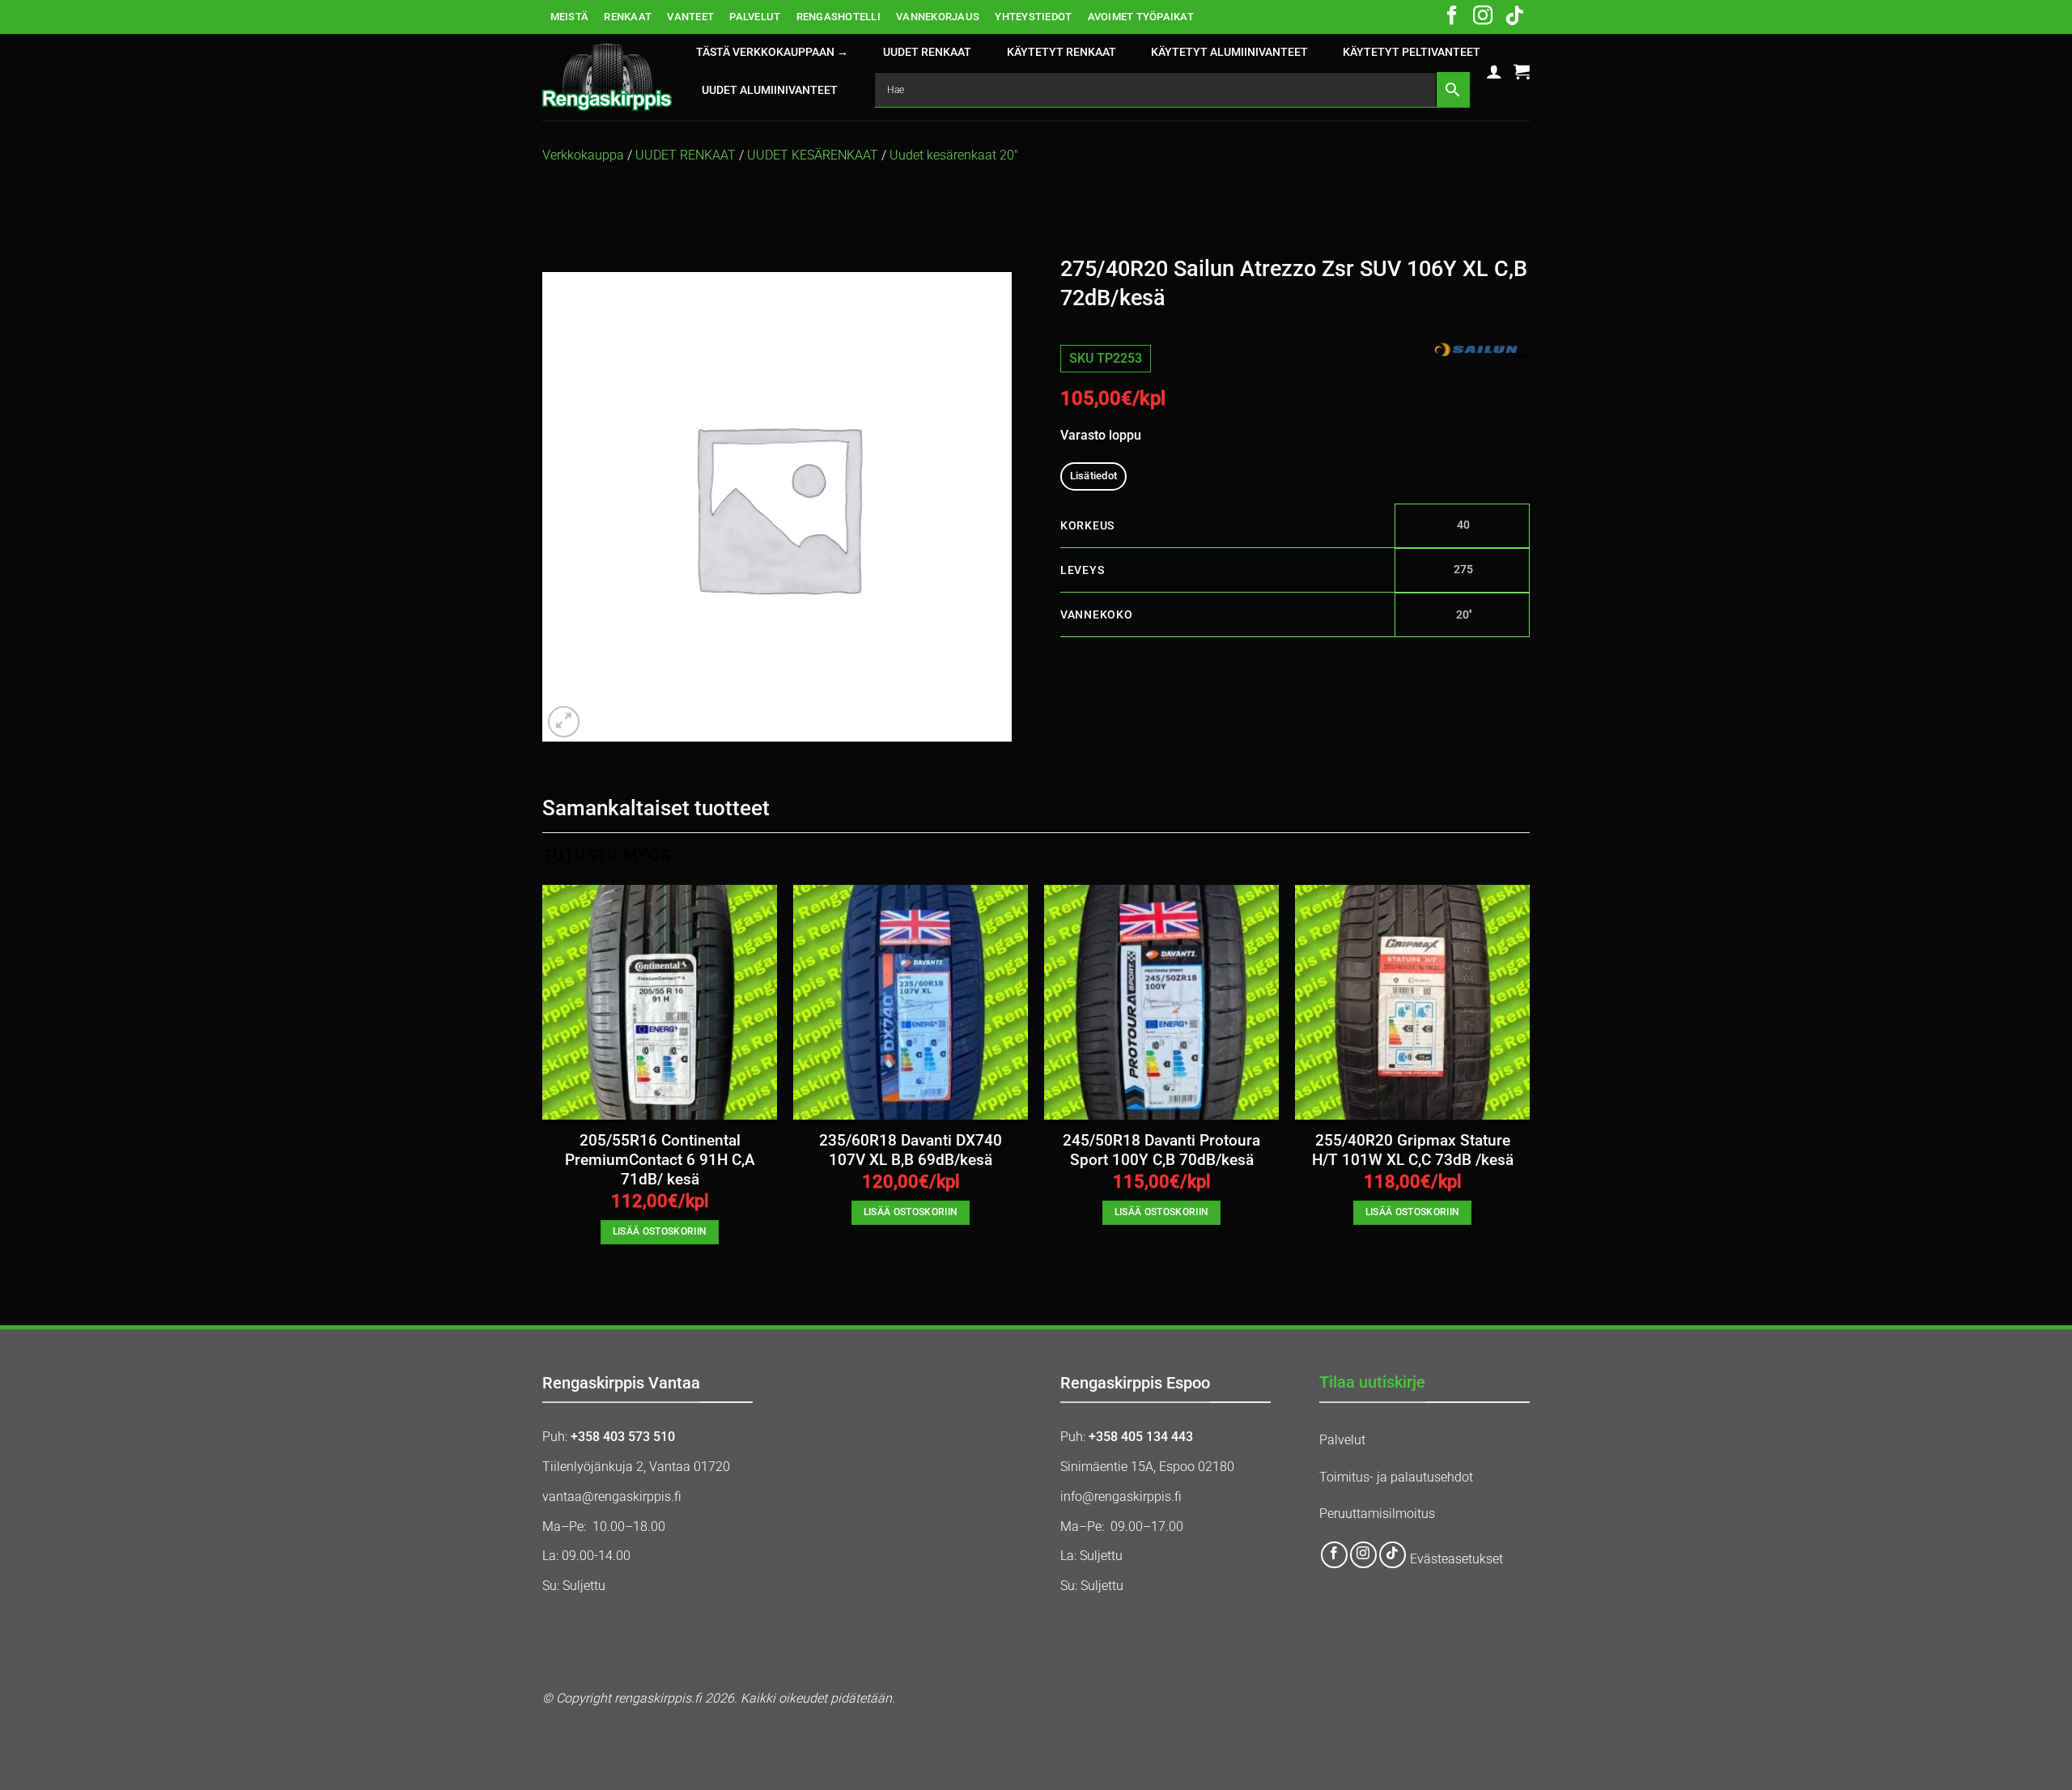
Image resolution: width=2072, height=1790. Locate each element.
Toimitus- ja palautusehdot (1396, 1477)
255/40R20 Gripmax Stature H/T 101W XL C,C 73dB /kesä (1413, 1150)
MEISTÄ (570, 17)
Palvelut (1342, 1440)
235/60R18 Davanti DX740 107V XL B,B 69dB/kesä (911, 1150)
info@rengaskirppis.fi (1121, 1497)
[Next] (1529, 1079)
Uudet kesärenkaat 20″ (954, 155)
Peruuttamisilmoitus (1377, 1514)
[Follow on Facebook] (1452, 17)
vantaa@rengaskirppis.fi (612, 1497)
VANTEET (690, 17)
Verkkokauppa (583, 155)
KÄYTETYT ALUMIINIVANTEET (1229, 52)
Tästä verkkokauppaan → (772, 52)
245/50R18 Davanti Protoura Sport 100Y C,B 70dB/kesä (1161, 1150)
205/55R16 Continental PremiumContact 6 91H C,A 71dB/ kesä (660, 1161)
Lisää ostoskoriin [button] (660, 1231)
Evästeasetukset (1456, 1559)
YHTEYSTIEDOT (1033, 17)
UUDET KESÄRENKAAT (813, 155)
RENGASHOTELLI (839, 17)
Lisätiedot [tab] (1094, 476)
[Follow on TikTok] (1514, 17)
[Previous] (543, 1079)
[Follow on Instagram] (1483, 17)
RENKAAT (628, 17)
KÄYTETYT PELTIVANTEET (1412, 52)
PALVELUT (755, 17)
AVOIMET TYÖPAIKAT (1141, 17)
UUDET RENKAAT (927, 52)
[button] (1494, 71)
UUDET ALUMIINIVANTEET (770, 90)
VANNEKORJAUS (938, 17)
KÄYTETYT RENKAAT (1061, 52)
